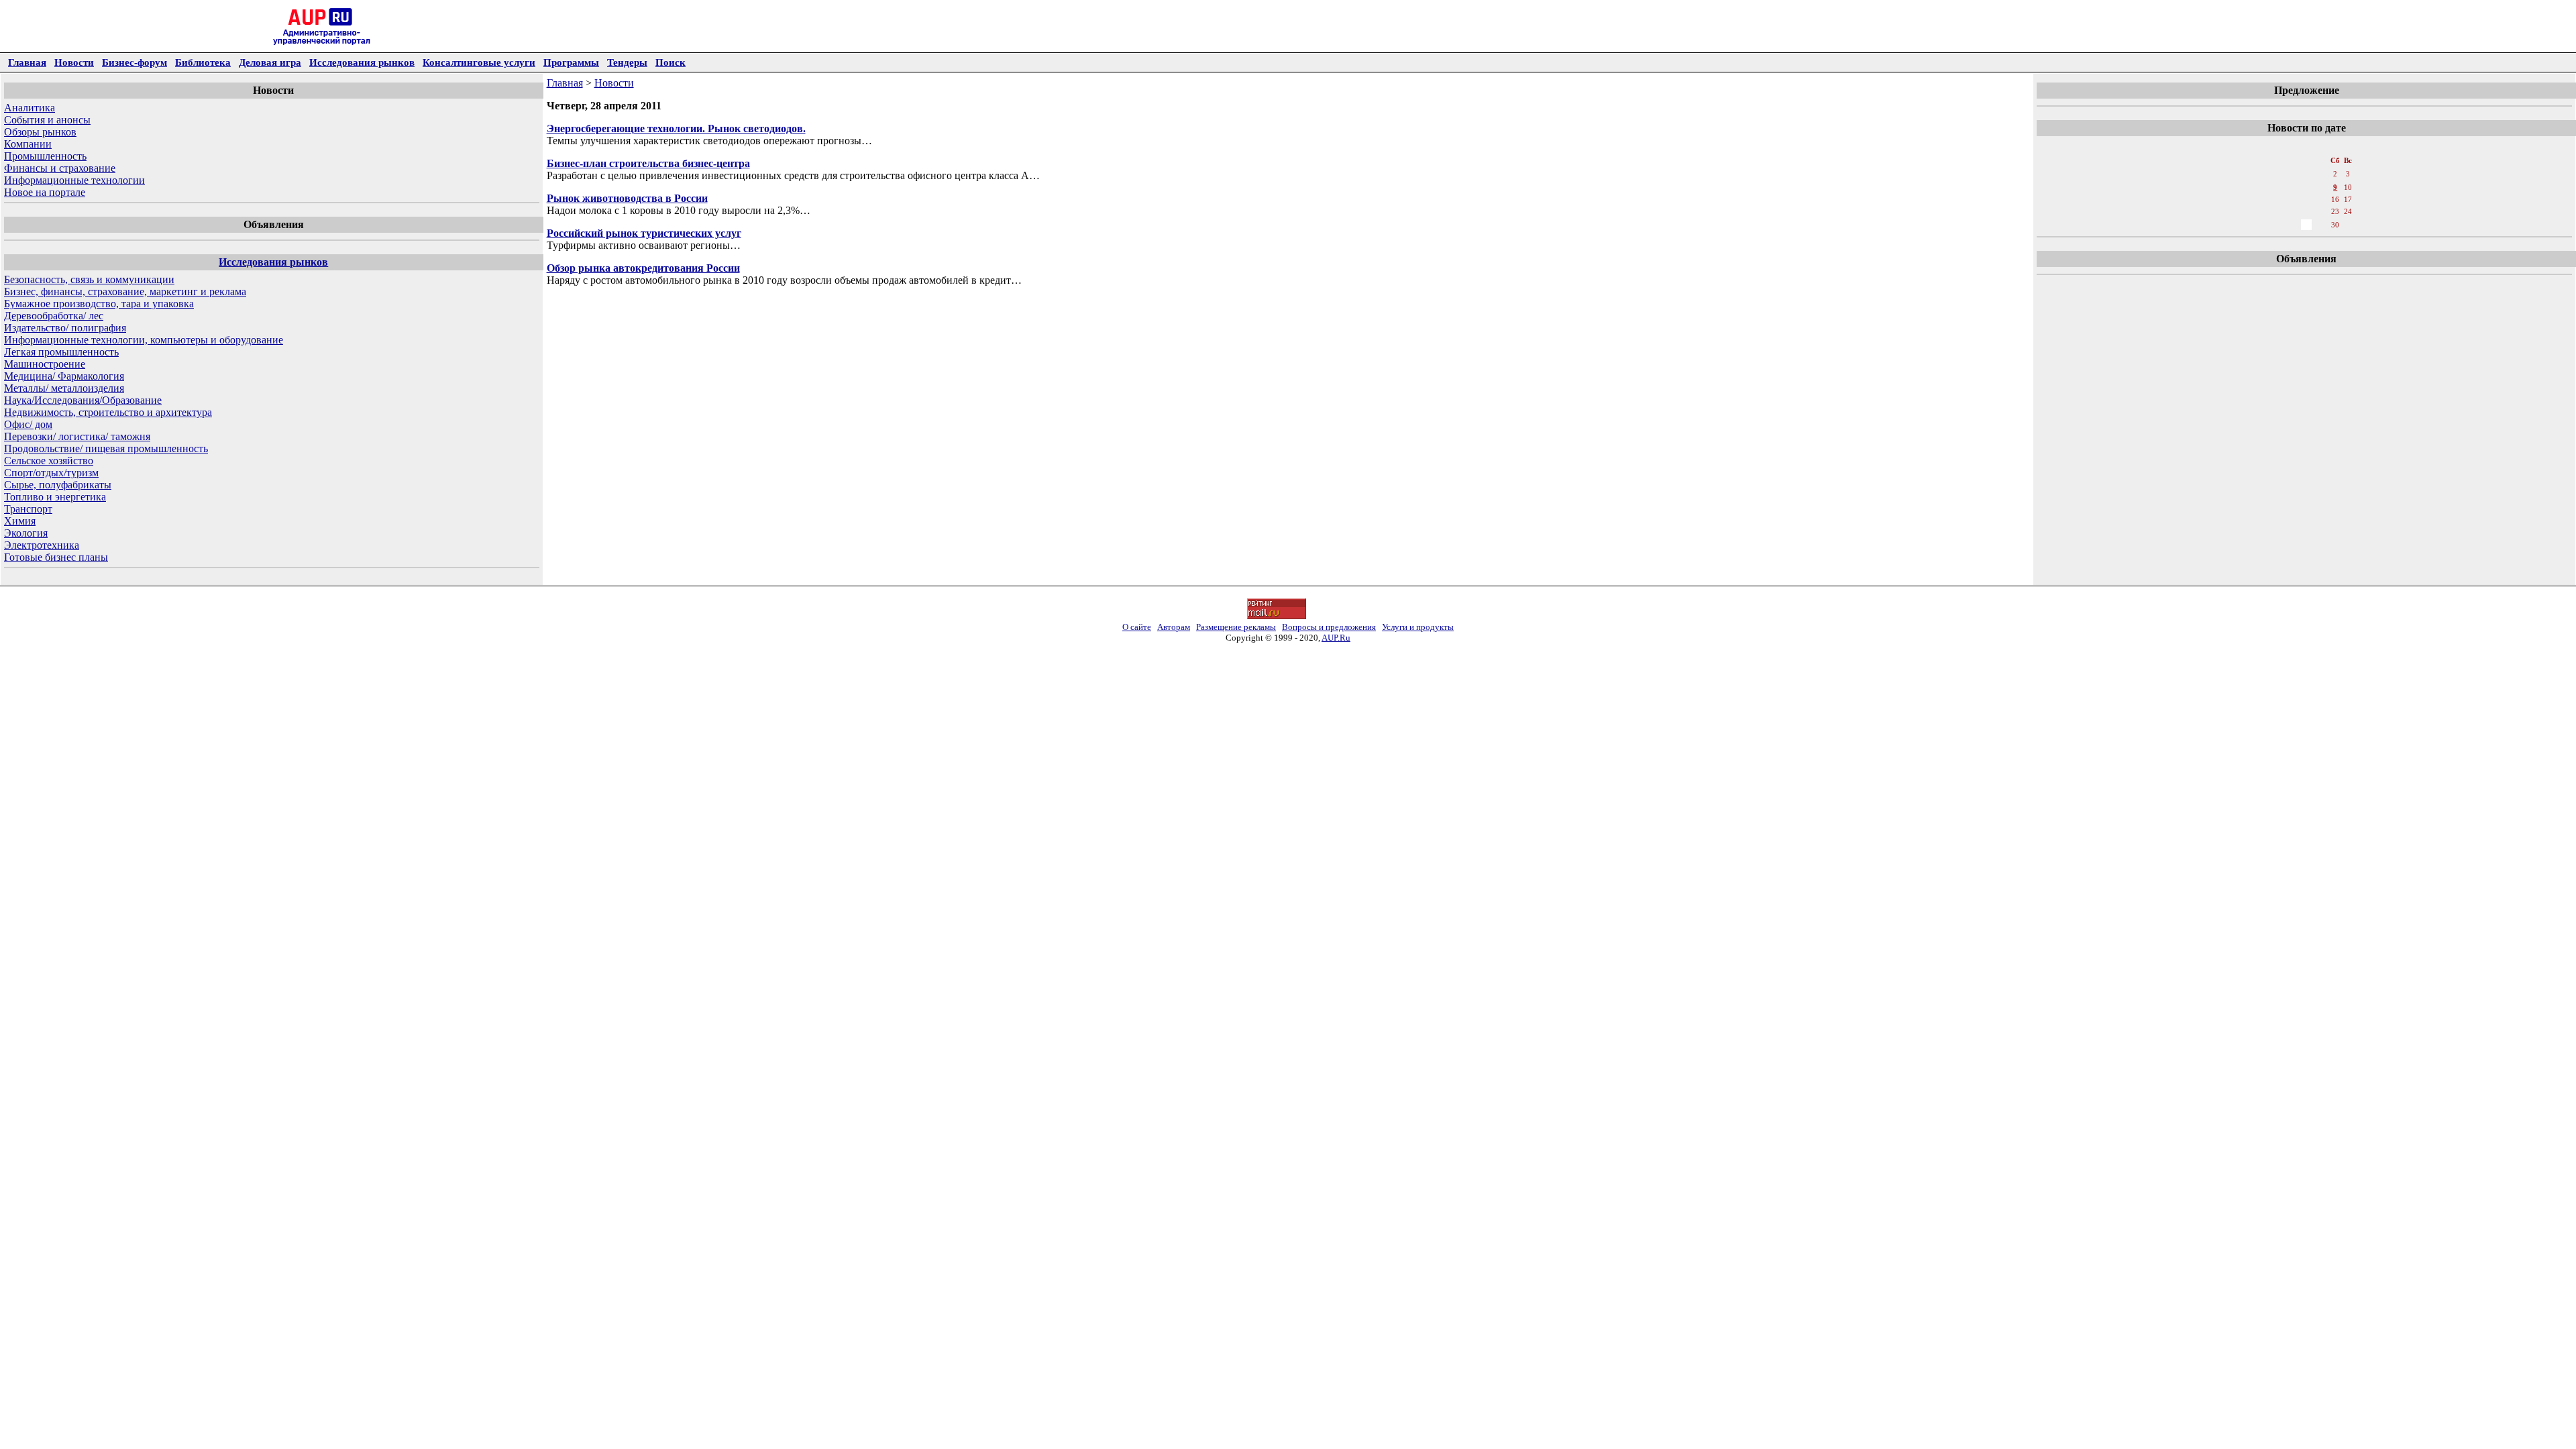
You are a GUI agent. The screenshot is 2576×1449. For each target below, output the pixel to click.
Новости (74, 62)
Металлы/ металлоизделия (64, 388)
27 (2292, 225)
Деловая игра (270, 62)
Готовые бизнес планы (56, 557)
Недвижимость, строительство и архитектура (108, 412)
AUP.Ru (1336, 638)
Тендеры (627, 62)
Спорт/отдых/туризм (51, 473)
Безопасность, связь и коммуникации (89, 279)
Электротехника (42, 545)
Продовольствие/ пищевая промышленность (106, 448)
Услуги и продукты (1418, 627)
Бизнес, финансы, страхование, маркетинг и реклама (125, 291)
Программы (571, 62)
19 (2277, 211)
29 (2321, 225)
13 (2292, 199)
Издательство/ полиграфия (65, 328)
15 (2321, 199)
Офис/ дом (28, 424)
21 (2306, 211)
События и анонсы (47, 120)
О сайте (1137, 627)
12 (2277, 199)
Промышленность (45, 156)
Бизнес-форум (135, 62)
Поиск (670, 62)
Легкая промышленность (61, 352)
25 (2262, 225)
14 (2306, 199)
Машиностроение (45, 364)
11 (2262, 199)
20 (2292, 211)
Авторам (1174, 627)
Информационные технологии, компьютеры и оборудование (144, 340)
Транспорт (28, 509)
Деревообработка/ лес (54, 316)
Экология (26, 533)
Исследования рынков (362, 62)
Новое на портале (45, 192)
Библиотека (203, 62)
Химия (20, 521)
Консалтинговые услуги (479, 62)
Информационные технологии (74, 180)
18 (2262, 211)
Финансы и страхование (60, 168)
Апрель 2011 (2306, 147)
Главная (27, 62)
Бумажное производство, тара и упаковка (99, 304)
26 (2277, 225)
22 (2321, 211)
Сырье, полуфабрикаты (58, 485)
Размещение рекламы (1236, 627)
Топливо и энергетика (55, 497)
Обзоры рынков (40, 132)
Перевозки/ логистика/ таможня (77, 436)
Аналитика (30, 108)
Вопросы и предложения (1329, 627)
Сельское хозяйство (49, 461)
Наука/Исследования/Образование (83, 400)
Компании (28, 144)
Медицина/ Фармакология (64, 376)
